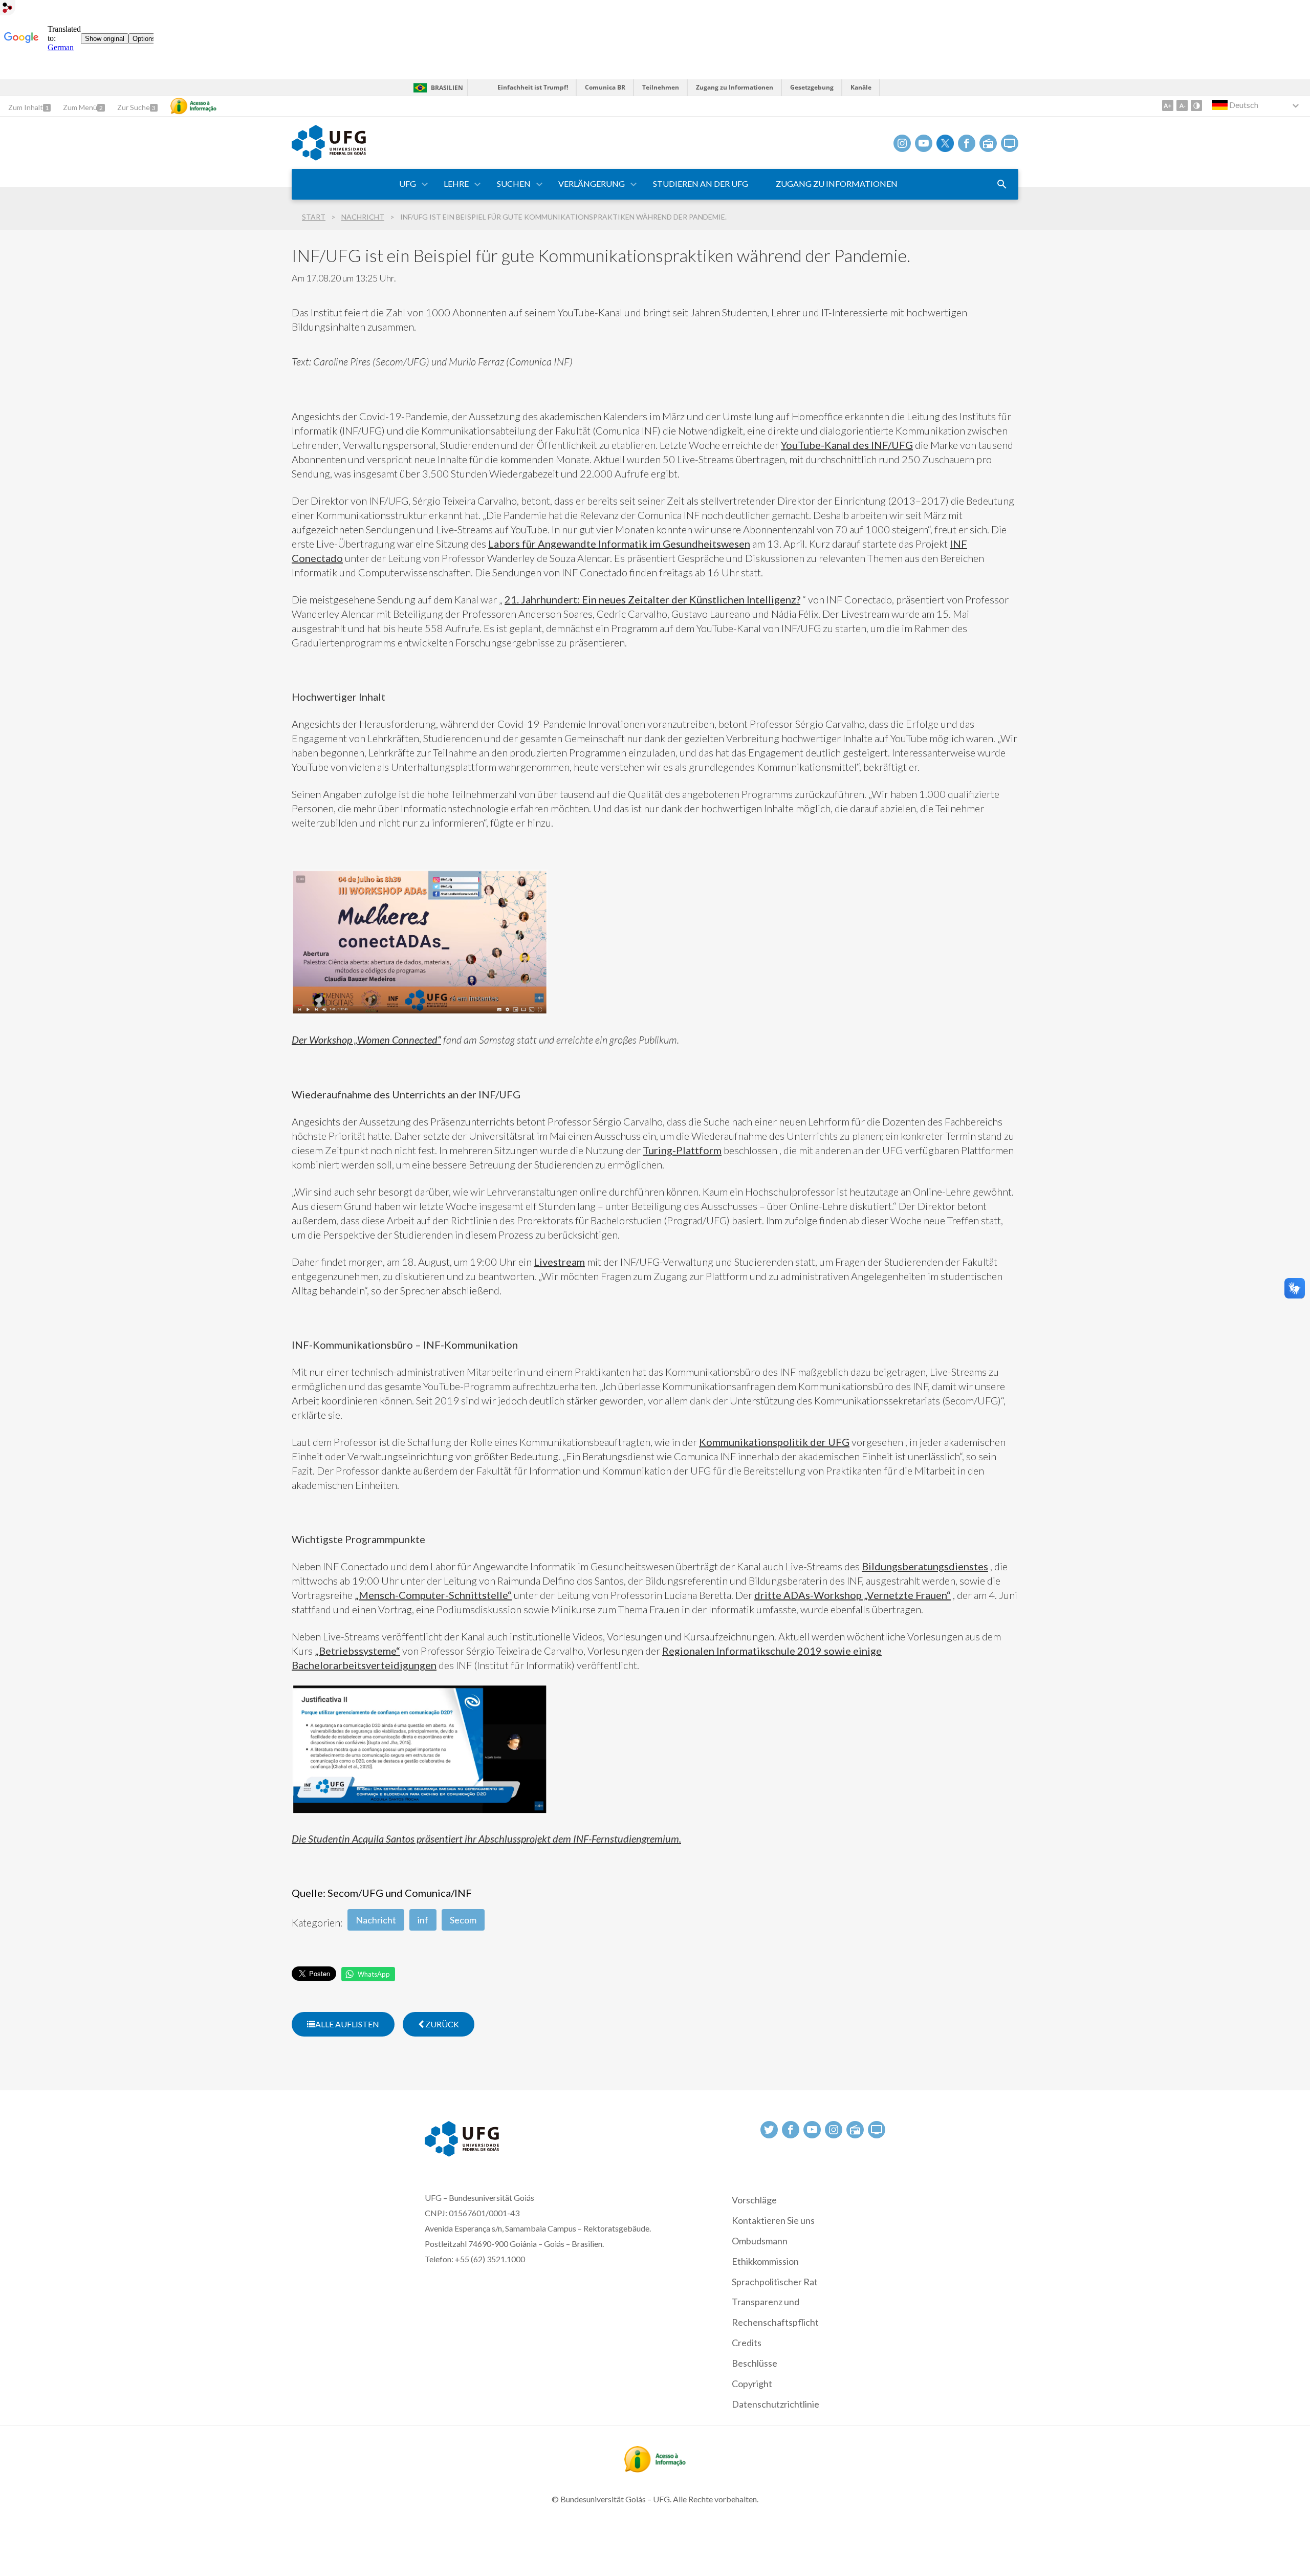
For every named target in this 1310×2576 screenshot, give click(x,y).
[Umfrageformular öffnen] (1002, 184)
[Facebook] (967, 143)
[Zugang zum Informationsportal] (655, 2469)
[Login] (8, 9)
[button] (408, 184)
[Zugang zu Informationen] (193, 106)
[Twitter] (945, 143)
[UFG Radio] (988, 143)
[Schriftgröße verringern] (1182, 105)
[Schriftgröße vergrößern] (1168, 105)
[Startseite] (329, 157)
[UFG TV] (1010, 143)
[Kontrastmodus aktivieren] (1196, 105)
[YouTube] (924, 143)
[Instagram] (902, 143)
